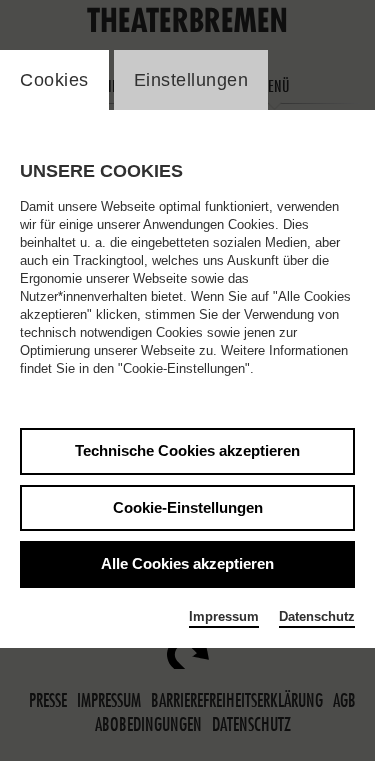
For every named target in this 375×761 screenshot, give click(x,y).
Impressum (224, 616)
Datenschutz (317, 616)
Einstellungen (191, 80)
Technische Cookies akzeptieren (187, 450)
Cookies (54, 80)
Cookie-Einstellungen (188, 507)
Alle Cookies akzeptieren (187, 563)
